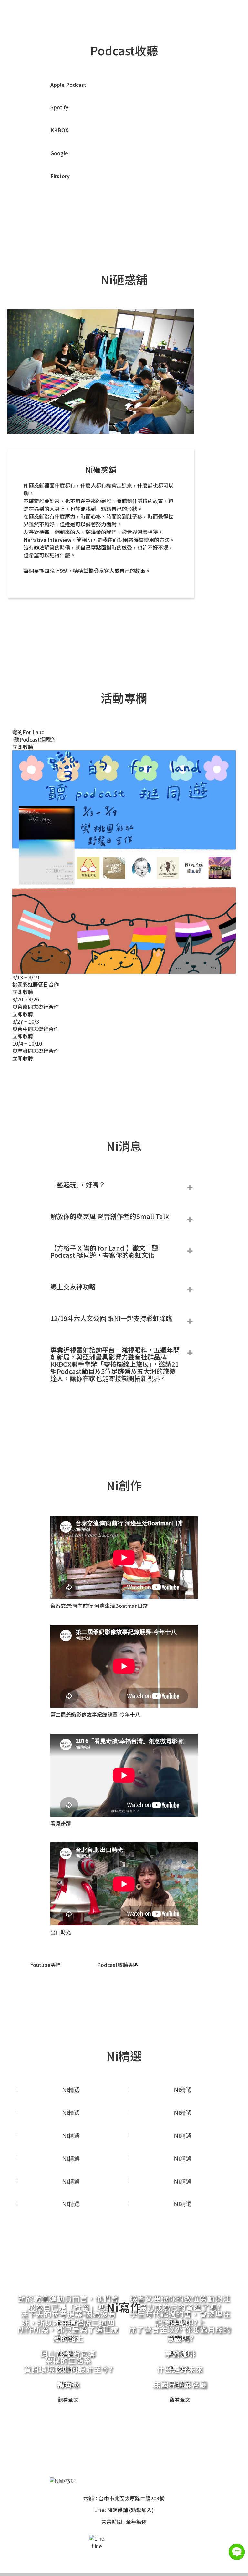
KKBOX (59, 130)
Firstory (60, 176)
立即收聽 (23, 747)
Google (59, 153)
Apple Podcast (68, 85)
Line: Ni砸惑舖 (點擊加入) (124, 2510)
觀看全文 (68, 2399)
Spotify (59, 107)
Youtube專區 (46, 1965)
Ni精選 (193, 14)
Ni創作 (166, 14)
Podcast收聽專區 (118, 1965)
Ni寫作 (220, 14)
